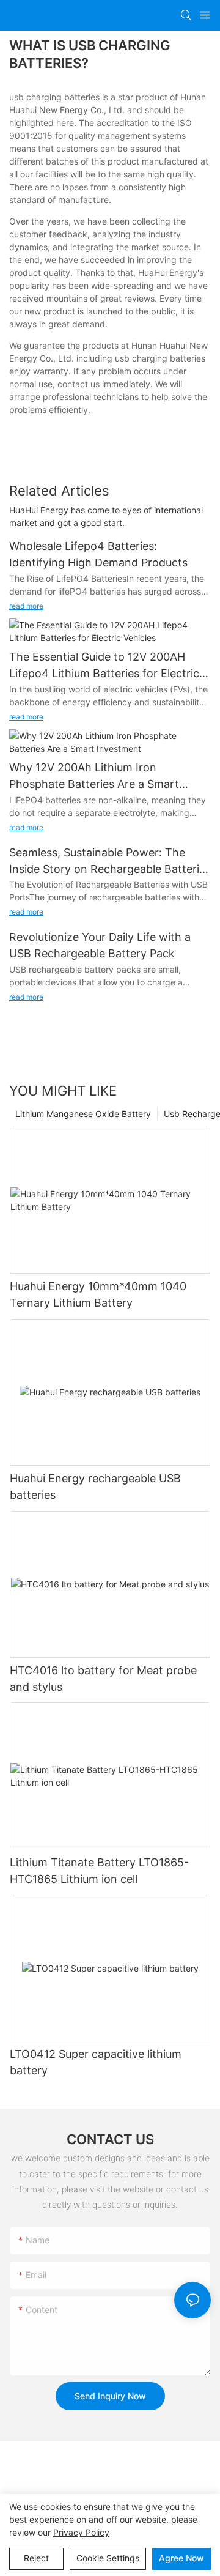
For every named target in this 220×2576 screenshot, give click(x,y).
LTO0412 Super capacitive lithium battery (96, 2062)
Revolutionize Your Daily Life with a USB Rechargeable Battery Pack (100, 945)
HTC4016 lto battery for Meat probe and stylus (103, 1679)
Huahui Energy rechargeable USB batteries (95, 1487)
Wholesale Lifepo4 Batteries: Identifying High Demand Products (98, 554)
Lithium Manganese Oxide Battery (83, 1114)
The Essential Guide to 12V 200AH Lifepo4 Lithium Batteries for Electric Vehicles (104, 666)
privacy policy (81, 2532)
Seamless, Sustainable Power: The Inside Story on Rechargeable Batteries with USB (110, 862)
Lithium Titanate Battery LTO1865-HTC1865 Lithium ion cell (99, 1871)
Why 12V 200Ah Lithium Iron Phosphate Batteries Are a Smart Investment (94, 777)
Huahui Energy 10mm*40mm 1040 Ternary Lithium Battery (98, 1294)
